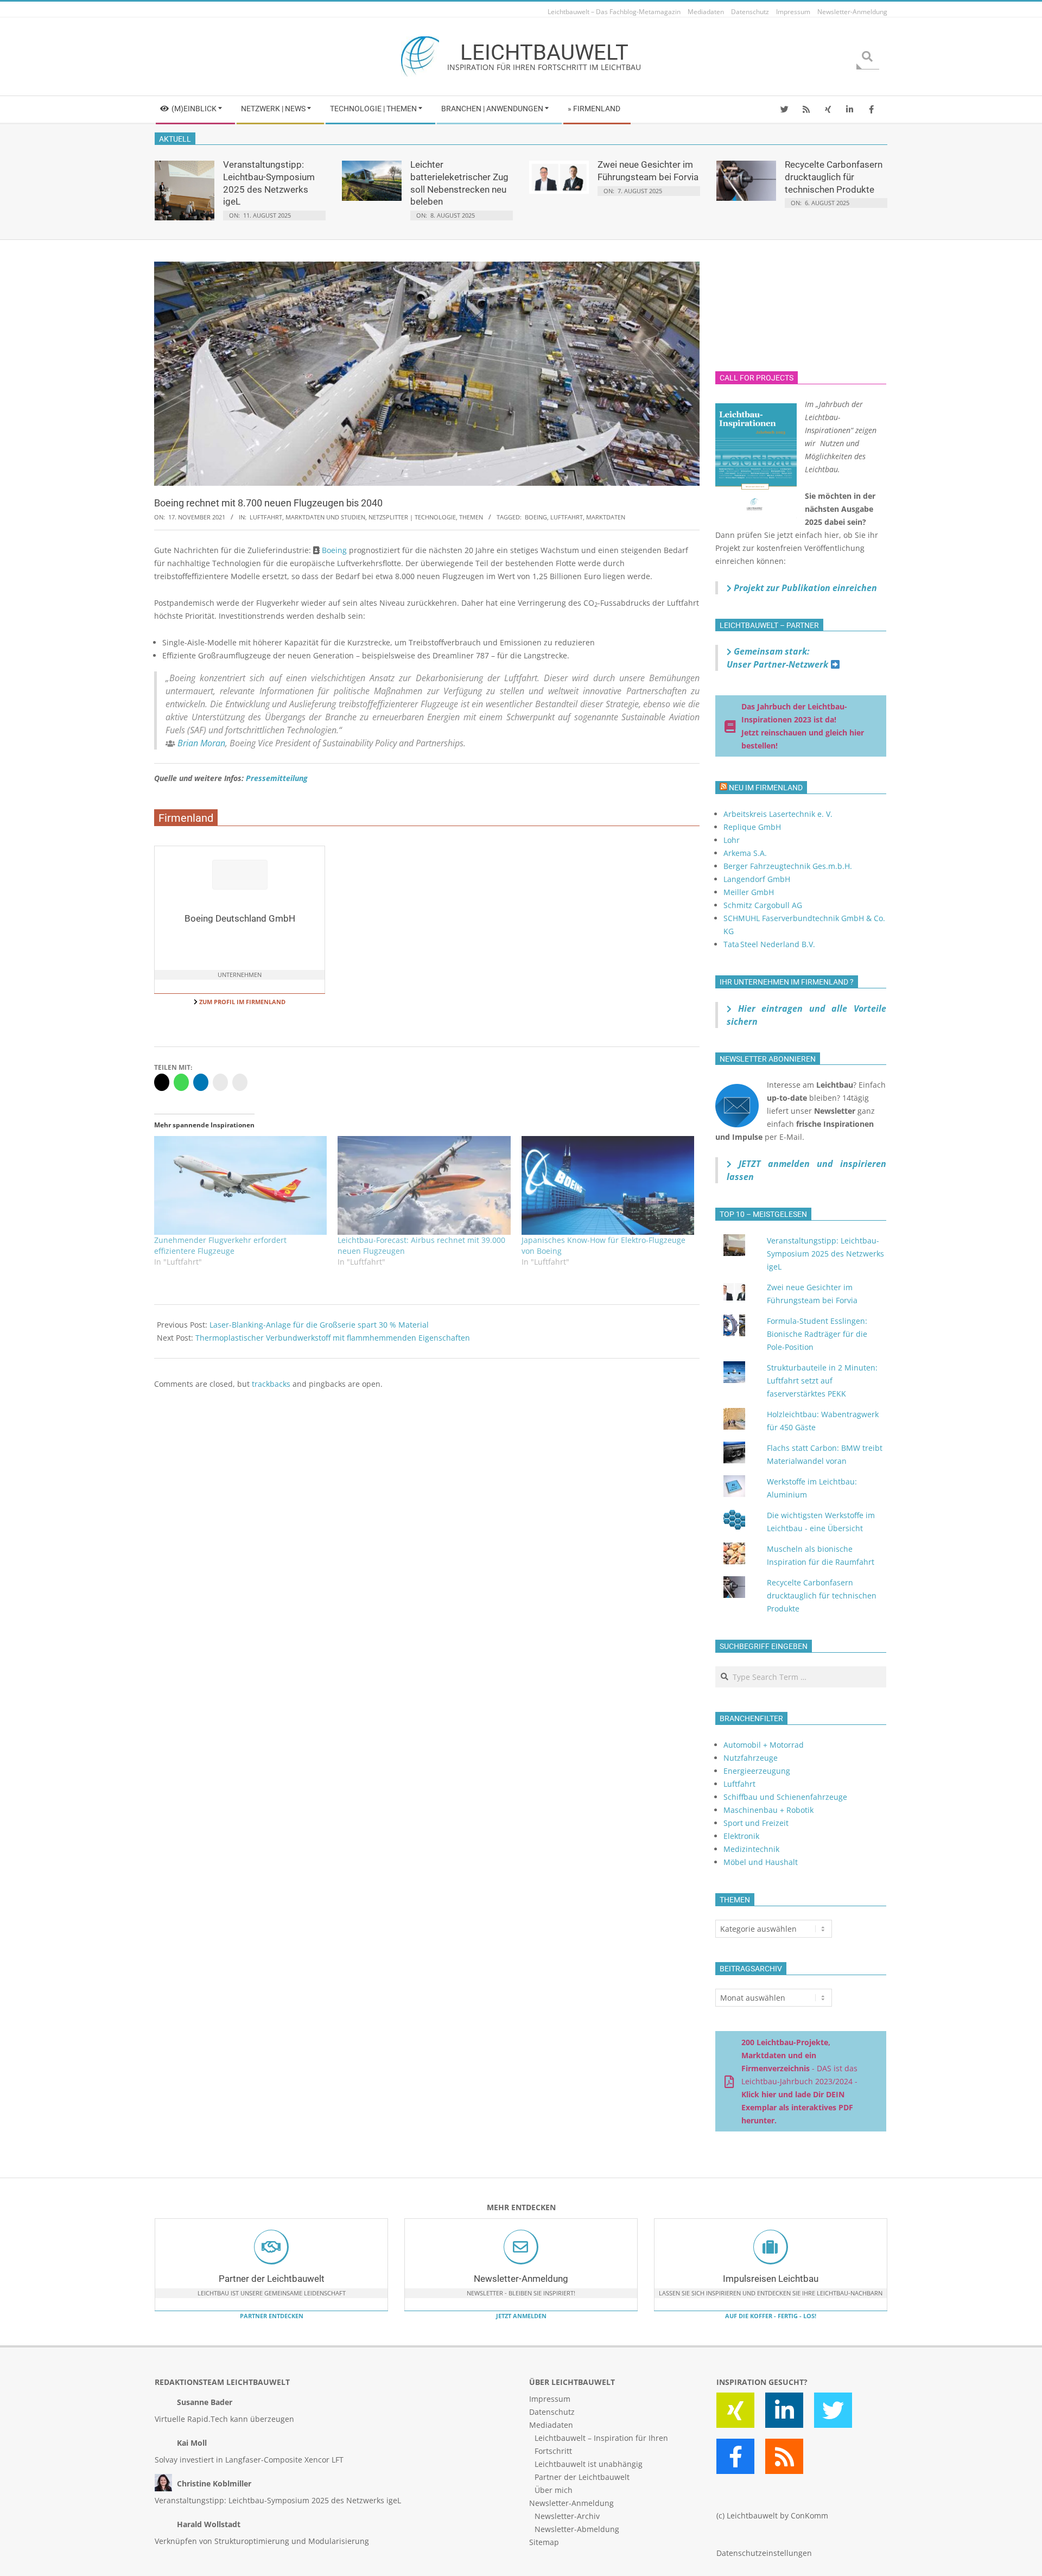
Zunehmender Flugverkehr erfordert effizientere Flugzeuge (220, 1245)
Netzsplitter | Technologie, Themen (426, 517)
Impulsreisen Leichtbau (771, 2279)
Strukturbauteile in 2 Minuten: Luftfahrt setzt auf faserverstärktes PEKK (822, 1381)
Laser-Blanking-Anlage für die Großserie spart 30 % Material (319, 1325)
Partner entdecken (272, 2316)
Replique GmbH (752, 827)
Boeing (536, 517)
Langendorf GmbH (757, 879)
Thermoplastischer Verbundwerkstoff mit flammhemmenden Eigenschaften (333, 1338)
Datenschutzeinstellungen (764, 2553)
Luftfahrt (266, 517)
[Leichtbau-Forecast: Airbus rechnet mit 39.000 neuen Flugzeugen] (424, 1185)
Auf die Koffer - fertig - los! (771, 2316)
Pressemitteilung (277, 778)
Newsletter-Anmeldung (521, 2279)
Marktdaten (606, 517)
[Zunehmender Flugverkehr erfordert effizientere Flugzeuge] (240, 1185)
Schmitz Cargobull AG (763, 905)
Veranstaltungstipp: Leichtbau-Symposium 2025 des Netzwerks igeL (825, 1254)
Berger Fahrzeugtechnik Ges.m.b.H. (788, 866)
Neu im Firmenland (766, 788)
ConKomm (809, 2515)
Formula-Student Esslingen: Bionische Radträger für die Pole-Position (817, 1334)
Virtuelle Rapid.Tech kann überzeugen (224, 2419)
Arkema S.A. (745, 853)
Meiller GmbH (749, 892)
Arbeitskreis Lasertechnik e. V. (778, 814)
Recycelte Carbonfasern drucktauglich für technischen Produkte (834, 177)
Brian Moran (201, 743)
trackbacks (271, 1384)
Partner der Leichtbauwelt (272, 2279)
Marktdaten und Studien (325, 517)
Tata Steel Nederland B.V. (769, 944)
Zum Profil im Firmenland (242, 1002)
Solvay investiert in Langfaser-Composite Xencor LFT (249, 2460)
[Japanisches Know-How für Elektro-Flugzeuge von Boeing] (608, 1185)
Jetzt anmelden (521, 2316)
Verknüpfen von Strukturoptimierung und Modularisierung (262, 2541)
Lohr (732, 840)
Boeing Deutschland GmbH (240, 918)
